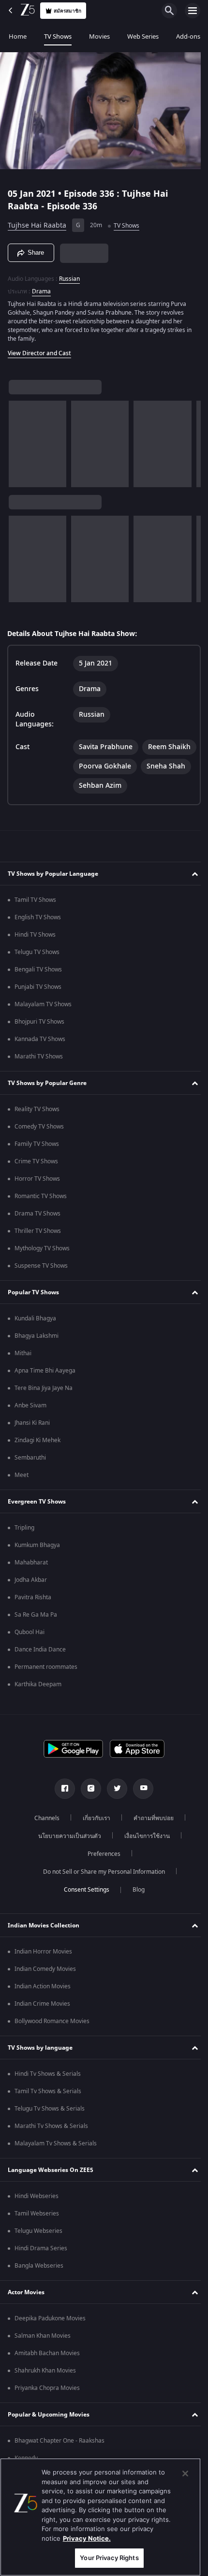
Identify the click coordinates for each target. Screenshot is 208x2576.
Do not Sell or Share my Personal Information (101, 1887)
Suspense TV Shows (41, 1281)
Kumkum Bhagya (37, 1560)
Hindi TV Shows (35, 950)
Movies (99, 36)
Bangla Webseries (39, 2281)
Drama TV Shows (37, 1229)
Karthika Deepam (38, 1699)
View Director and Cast (39, 349)
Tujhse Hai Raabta (37, 222)
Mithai (23, 1368)
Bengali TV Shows (38, 984)
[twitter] (114, 1804)
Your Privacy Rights (109, 2558)
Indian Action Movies (43, 2001)
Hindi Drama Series (41, 2263)
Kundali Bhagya (35, 1333)
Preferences (101, 1869)
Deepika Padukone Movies (50, 2333)
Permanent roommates (46, 1682)
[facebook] (61, 1804)
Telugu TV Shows (37, 967)
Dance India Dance (40, 1664)
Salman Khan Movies (43, 2351)
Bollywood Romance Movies (52, 2036)
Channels (44, 1833)
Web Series (143, 36)
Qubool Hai (30, 1647)
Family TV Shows (37, 1159)
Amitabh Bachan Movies (47, 2368)
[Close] (185, 2474)
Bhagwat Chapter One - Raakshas (59, 2456)
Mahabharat (31, 1577)
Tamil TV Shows (35, 915)
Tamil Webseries (37, 2229)
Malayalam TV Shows (43, 1019)
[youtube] (140, 1804)
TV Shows (58, 36)
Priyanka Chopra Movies (47, 2403)
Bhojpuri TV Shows (39, 1037)
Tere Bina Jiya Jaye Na (44, 1403)
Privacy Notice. (87, 2538)
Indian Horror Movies (43, 1967)
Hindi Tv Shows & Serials (48, 2089)
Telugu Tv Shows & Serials (50, 2124)
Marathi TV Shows (39, 1071)
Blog (135, 1905)
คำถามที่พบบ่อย (150, 1833)
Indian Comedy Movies (45, 1984)
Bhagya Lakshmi (37, 1351)
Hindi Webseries (37, 2211)
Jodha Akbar (31, 1595)
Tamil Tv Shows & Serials (48, 2106)
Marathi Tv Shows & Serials (51, 2141)
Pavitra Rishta (33, 1612)
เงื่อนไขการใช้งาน (144, 1851)
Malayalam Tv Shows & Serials (56, 2158)
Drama (41, 287)
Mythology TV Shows (42, 1263)
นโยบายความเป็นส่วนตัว (66, 1851)
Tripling (24, 1543)
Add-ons (188, 36)
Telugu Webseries (38, 2246)
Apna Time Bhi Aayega (45, 1386)
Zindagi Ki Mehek (37, 1455)
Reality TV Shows (37, 1124)
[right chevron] (19, 440)
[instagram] (88, 1804)
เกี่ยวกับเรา (93, 1833)
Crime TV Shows (36, 1176)
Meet (22, 1490)
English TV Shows (38, 932)
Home (18, 36)
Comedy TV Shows (39, 1142)
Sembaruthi (30, 1473)
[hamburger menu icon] (193, 11)
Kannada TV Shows (40, 1054)
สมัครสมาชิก (67, 11)
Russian (69, 275)
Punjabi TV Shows (38, 1002)
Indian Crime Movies (42, 2019)
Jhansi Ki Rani (32, 1438)
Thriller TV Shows (38, 1246)
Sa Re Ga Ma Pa (36, 1630)
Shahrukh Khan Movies (45, 2386)
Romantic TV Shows (41, 1211)
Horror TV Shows (37, 1194)
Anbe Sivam (30, 1420)
